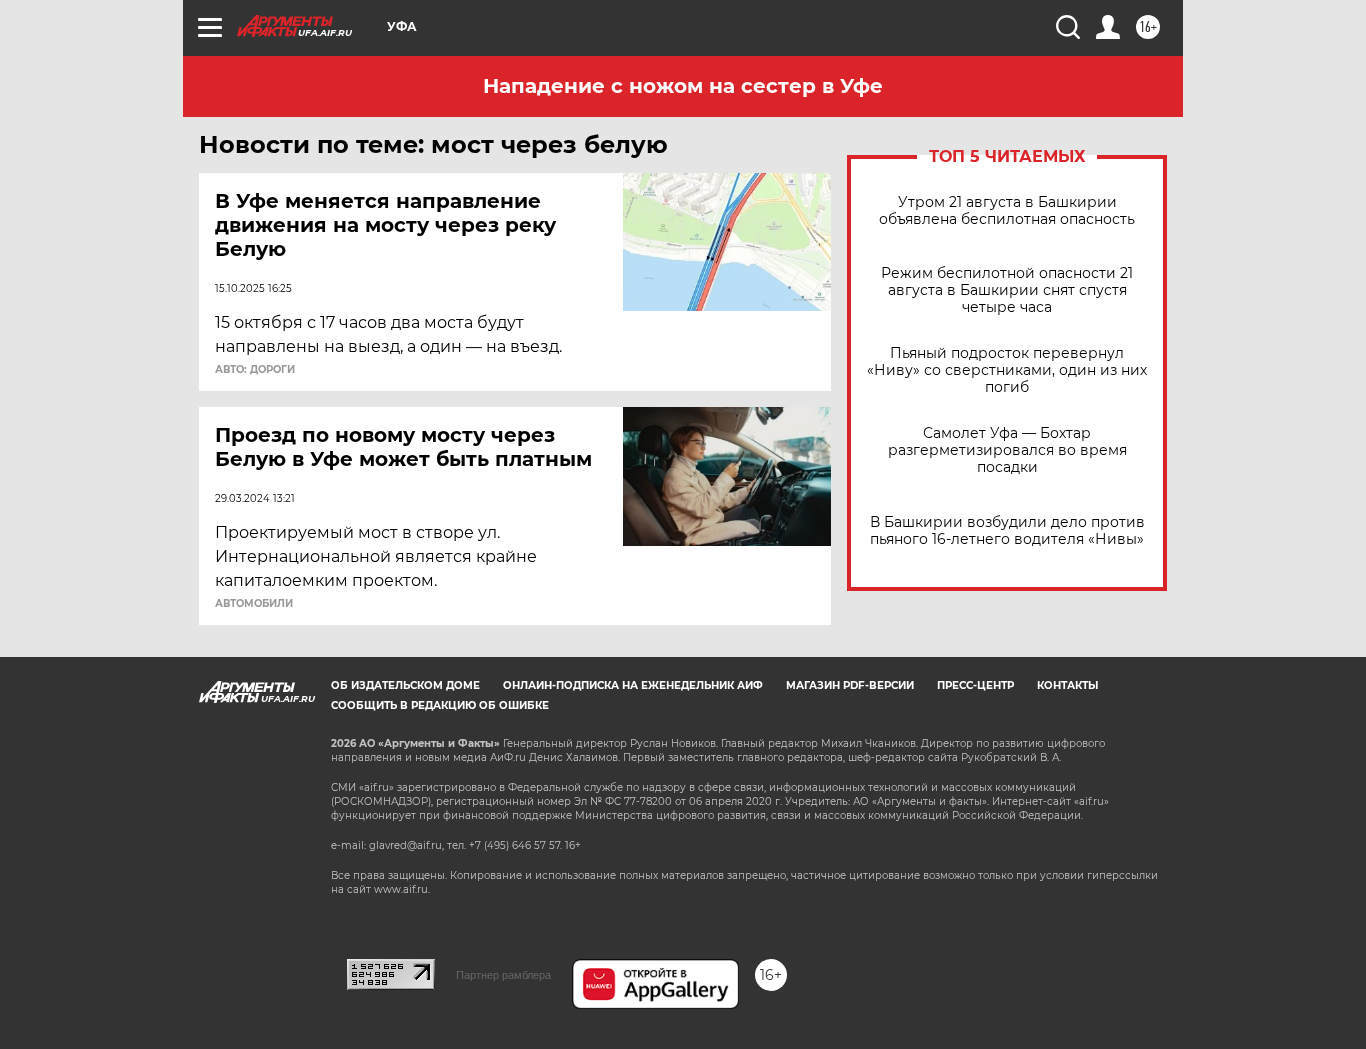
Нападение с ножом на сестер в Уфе (683, 86)
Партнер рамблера (503, 975)
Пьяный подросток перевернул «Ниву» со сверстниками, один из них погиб (1007, 370)
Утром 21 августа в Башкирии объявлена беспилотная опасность (1007, 211)
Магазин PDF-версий (850, 685)
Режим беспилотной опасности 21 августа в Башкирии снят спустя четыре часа (1007, 290)
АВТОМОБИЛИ (254, 604)
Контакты (1067, 685)
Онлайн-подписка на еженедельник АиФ (633, 685)
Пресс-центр (975, 685)
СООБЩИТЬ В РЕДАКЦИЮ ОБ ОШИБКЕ (440, 705)
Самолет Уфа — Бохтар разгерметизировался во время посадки (1007, 450)
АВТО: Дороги (255, 370)
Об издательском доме (405, 685)
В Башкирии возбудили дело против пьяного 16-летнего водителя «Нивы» (1007, 531)
